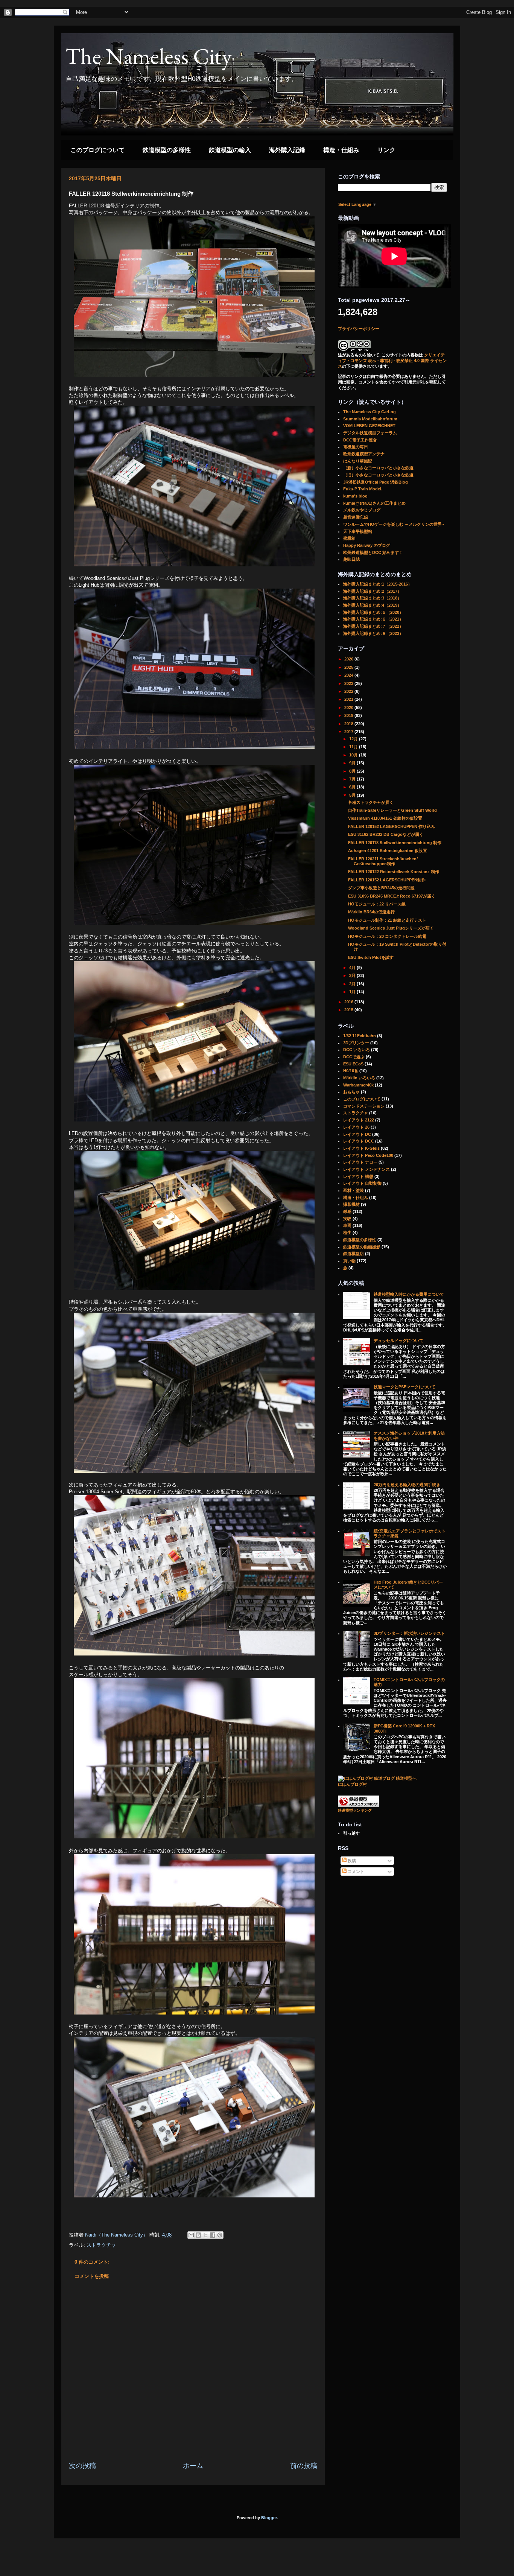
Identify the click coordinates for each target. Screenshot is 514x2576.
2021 (349, 699)
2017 (349, 732)
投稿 (351, 1861)
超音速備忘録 (356, 517)
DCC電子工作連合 (360, 440)
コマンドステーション (364, 1106)
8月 (353, 771)
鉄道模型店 (354, 1254)
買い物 (349, 1261)
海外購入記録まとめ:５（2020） (373, 612)
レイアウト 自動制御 (362, 1183)
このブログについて (97, 150)
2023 (349, 683)
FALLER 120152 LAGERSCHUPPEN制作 (387, 880)
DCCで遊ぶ (354, 1057)
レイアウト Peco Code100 (368, 1155)
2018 (349, 724)
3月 (353, 975)
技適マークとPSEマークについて (405, 1387)
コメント (355, 1872)
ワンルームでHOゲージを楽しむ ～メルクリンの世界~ (394, 524)
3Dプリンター (356, 1043)
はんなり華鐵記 (358, 461)
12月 (354, 739)
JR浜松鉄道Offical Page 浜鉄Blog (376, 482)
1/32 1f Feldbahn (360, 1036)
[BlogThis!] (198, 2235)
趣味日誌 (351, 559)
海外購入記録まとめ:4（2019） (372, 605)
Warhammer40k (358, 1085)
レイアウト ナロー (360, 1162)
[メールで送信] (191, 2235)
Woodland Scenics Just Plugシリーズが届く (391, 928)
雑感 (347, 1211)
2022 (349, 691)
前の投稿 (304, 2466)
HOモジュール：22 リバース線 (377, 904)
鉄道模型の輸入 (230, 150)
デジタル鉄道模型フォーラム (370, 433)
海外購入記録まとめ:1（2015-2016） (378, 584)
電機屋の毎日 (356, 447)
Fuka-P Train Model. (363, 489)
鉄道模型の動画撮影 (362, 1247)
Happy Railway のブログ (367, 545)
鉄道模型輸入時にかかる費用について (409, 1294)
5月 (353, 795)
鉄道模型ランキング (355, 1810)
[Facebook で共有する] (213, 2235)
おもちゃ (351, 1092)
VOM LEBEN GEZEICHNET (369, 426)
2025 (349, 667)
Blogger (269, 2518)
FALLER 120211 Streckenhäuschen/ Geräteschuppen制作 (383, 861)
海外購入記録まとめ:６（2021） (373, 619)
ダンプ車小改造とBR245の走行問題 (381, 888)
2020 (349, 708)
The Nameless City (148, 56)
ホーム (193, 2466)
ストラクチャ (101, 2245)
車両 (347, 1225)
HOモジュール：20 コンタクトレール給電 (387, 936)
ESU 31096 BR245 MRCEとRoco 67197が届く (392, 896)
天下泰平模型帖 (358, 531)
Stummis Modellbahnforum (370, 419)
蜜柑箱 (349, 538)
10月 (354, 755)
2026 (349, 659)
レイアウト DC (357, 1134)
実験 (347, 1219)
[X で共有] (205, 2235)
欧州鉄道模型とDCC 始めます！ (373, 552)
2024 (349, 675)
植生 (347, 1232)
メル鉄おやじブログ (362, 510)
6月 (353, 787)
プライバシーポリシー (359, 329)
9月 (353, 763)
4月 (353, 968)
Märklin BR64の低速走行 (371, 912)
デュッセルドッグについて (398, 1340)
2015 (349, 1010)
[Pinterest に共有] (220, 2235)
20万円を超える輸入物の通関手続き (407, 1485)
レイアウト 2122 (359, 1120)
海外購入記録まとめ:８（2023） (373, 633)
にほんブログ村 (352, 1784)
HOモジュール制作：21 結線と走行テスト (387, 920)
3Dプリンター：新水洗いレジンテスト (409, 1633)
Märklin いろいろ (359, 1078)
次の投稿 (82, 2466)
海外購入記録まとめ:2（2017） (372, 591)
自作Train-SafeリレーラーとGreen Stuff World (392, 810)
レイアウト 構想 (358, 1176)
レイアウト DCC (359, 1141)
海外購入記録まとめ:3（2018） (372, 598)
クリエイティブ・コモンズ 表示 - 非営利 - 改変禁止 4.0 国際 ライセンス (392, 361)
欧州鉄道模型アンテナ (364, 454)
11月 (354, 747)
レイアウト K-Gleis (361, 1148)
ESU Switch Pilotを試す (371, 957)
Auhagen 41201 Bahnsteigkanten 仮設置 (388, 851)
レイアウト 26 (356, 1127)
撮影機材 (351, 1204)
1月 (353, 992)
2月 (353, 984)
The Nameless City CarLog (370, 412)
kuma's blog (355, 496)
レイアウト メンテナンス (366, 1169)
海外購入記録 (287, 150)
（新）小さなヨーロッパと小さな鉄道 (378, 468)
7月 (353, 779)
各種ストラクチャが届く (371, 802)
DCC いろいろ (357, 1050)
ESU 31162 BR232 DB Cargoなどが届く (386, 834)
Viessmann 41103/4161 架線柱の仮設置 (385, 818)
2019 (349, 715)
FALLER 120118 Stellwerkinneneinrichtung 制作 (395, 843)
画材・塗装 (354, 1190)
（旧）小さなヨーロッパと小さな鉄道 (378, 475)
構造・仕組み (341, 150)
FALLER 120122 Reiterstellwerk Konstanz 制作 (394, 872)
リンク (386, 150)
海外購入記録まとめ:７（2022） (373, 626)
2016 (349, 1002)
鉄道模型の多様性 (167, 150)
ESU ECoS (353, 1064)
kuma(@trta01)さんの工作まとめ (374, 503)
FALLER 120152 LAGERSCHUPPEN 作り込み (392, 826)
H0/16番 (351, 1071)
